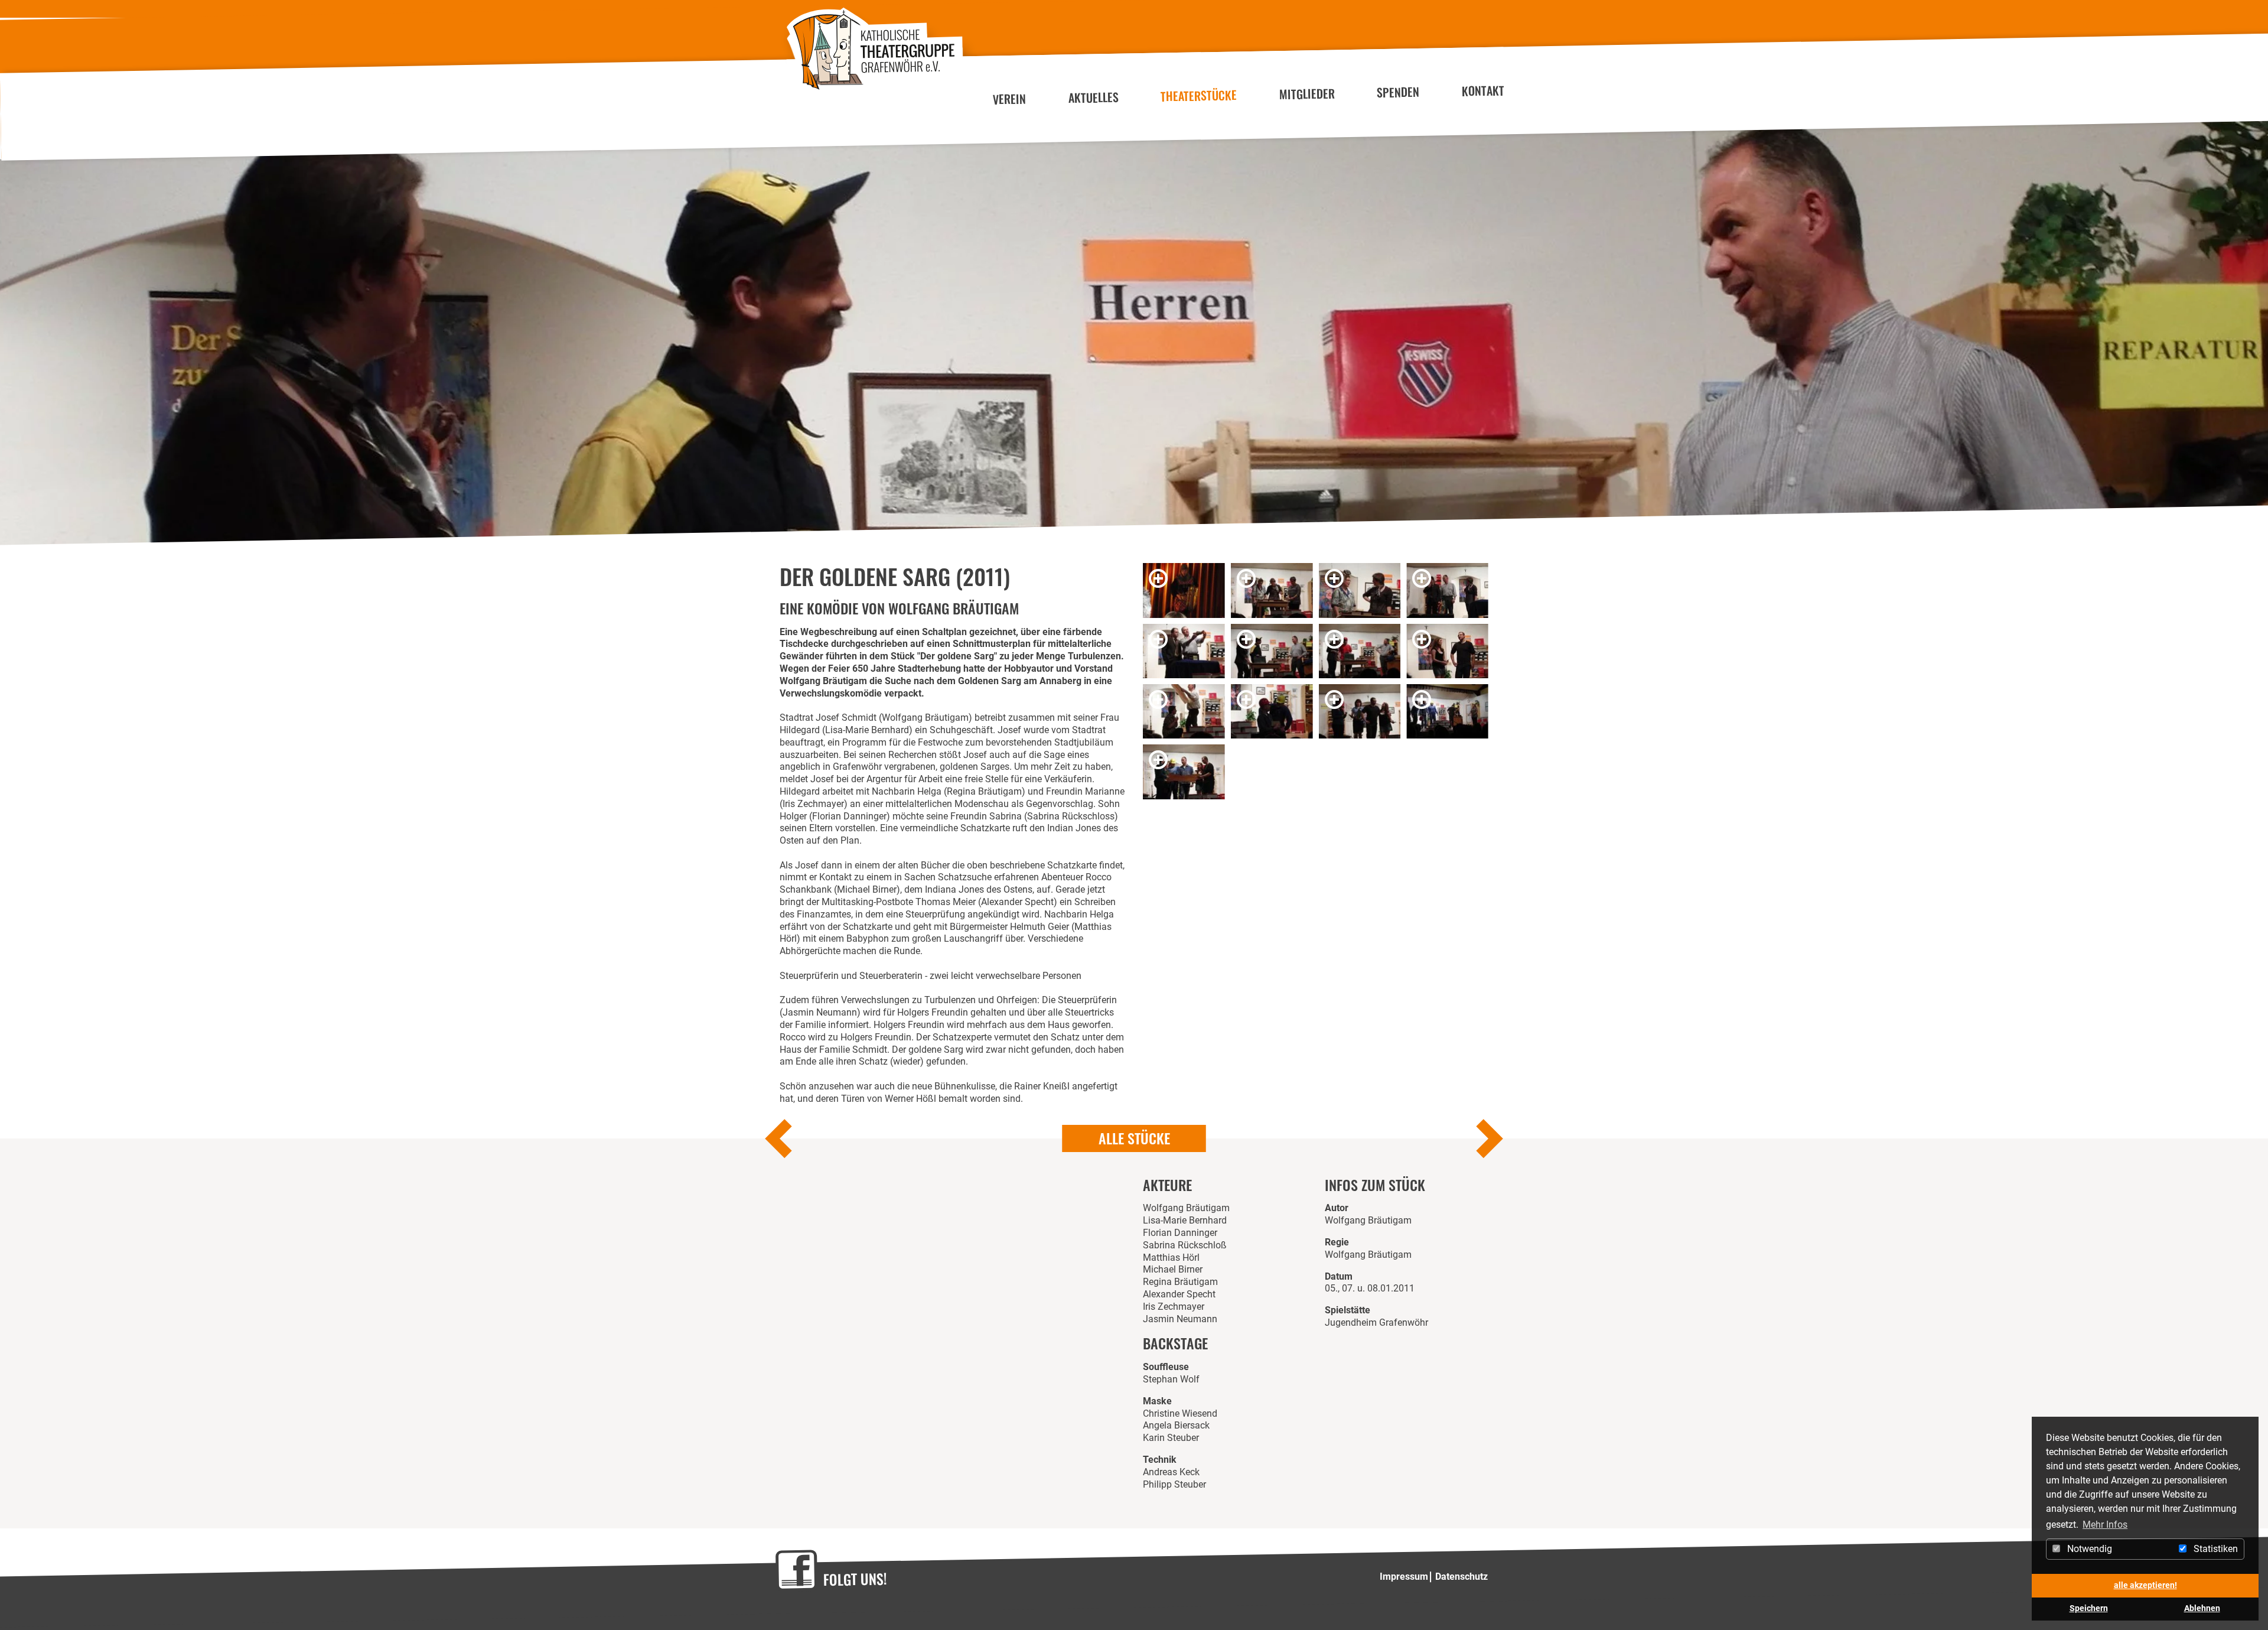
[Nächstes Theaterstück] (1488, 1141)
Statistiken (2215, 1549)
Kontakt (1483, 91)
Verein (1010, 99)
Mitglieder (1307, 94)
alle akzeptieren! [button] (2145, 1585)
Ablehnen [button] (2202, 1608)
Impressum (1404, 1577)
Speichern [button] (2089, 1608)
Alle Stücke (1134, 1138)
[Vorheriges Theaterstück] (780, 1141)
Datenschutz (1462, 1577)
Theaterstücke (1199, 95)
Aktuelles (1093, 97)
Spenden (1398, 92)
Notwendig (2088, 1549)
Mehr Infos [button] (2105, 1525)
